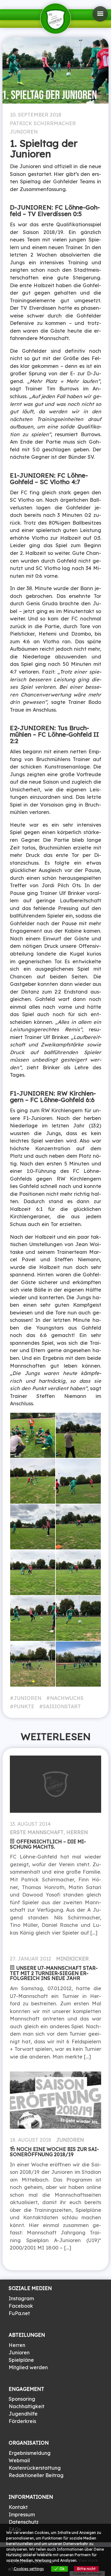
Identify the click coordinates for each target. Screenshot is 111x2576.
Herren (77, 1832)
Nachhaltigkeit (27, 2406)
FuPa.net (19, 2313)
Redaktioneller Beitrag (36, 2475)
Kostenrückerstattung (35, 2468)
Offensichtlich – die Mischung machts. (48, 1844)
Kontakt (18, 2507)
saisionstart (62, 1706)
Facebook (21, 2306)
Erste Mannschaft (37, 1832)
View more (88, 2560)
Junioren (24, 132)
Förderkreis (22, 2421)
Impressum (22, 2514)
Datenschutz (24, 2522)
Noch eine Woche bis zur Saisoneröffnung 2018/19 (54, 2152)
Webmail (19, 2460)
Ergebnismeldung (30, 2453)
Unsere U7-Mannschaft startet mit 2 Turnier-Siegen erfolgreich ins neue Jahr (54, 1973)
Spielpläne (21, 2360)
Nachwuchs (67, 1698)
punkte (24, 1706)
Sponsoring (22, 2399)
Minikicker (72, 1959)
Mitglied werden (28, 2367)
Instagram (21, 2298)
